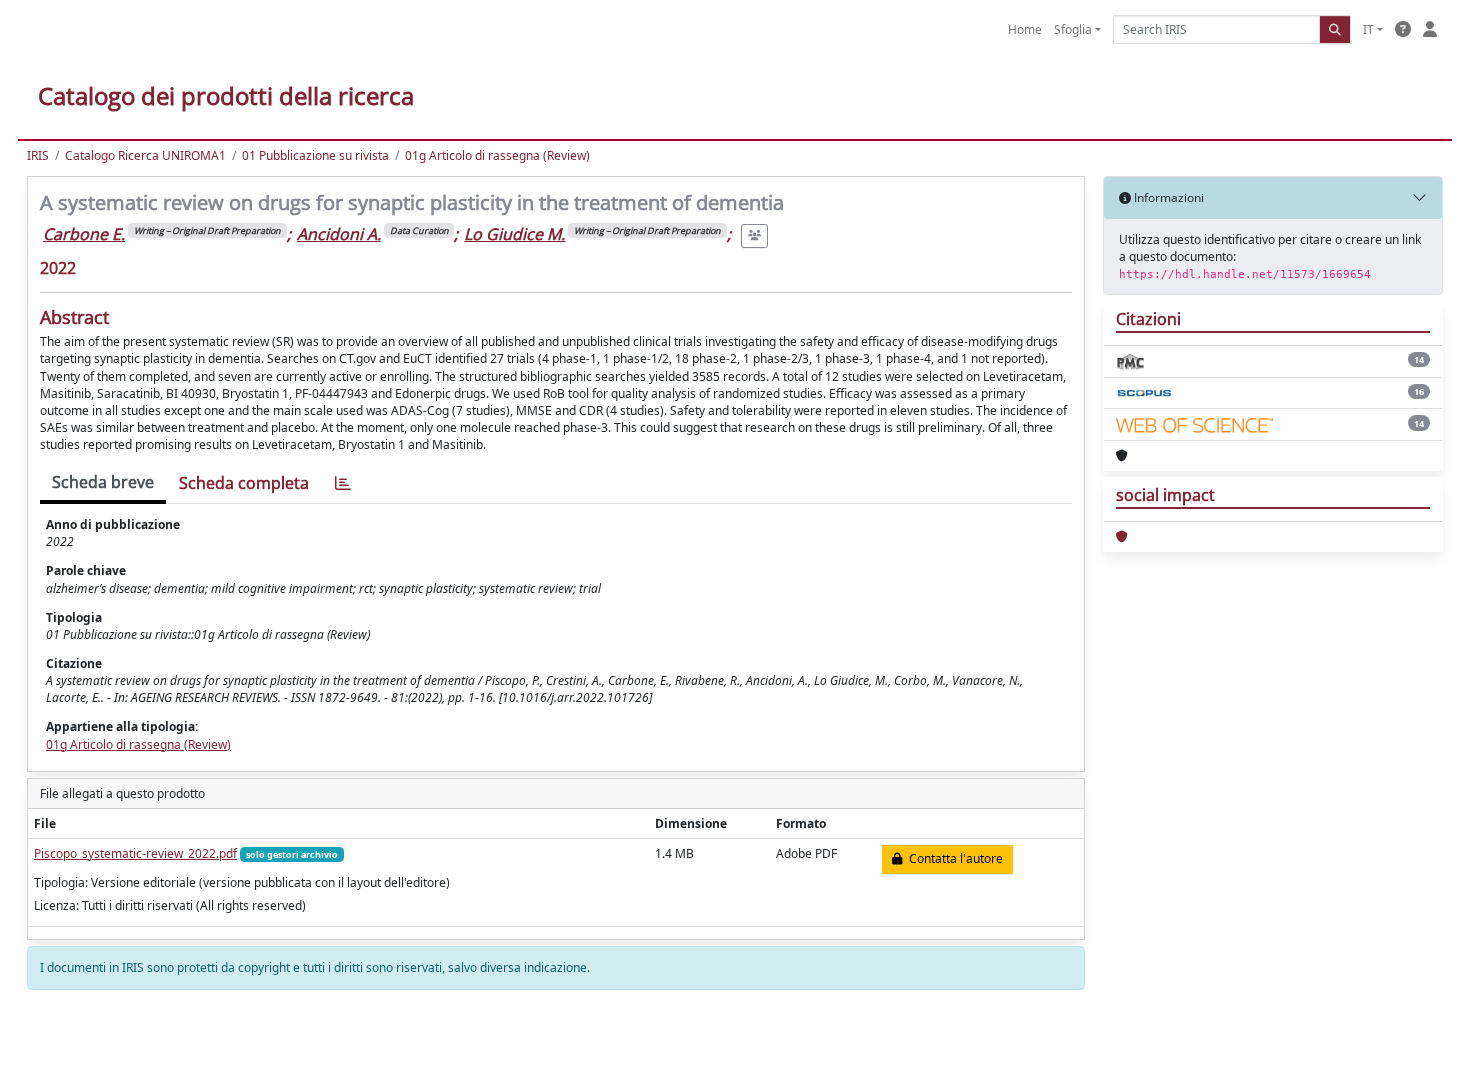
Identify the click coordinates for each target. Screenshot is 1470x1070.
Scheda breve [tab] (103, 482)
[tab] (343, 483)
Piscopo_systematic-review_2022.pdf (135, 853)
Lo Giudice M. (514, 234)
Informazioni (1167, 197)
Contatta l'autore (953, 858)
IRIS (38, 155)
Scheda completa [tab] (244, 483)
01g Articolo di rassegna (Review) (497, 155)
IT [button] (1368, 29)
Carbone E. (84, 234)
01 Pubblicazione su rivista (315, 155)
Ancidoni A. (339, 234)
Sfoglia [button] (1073, 29)
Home (1025, 29)
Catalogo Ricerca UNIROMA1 (145, 155)
